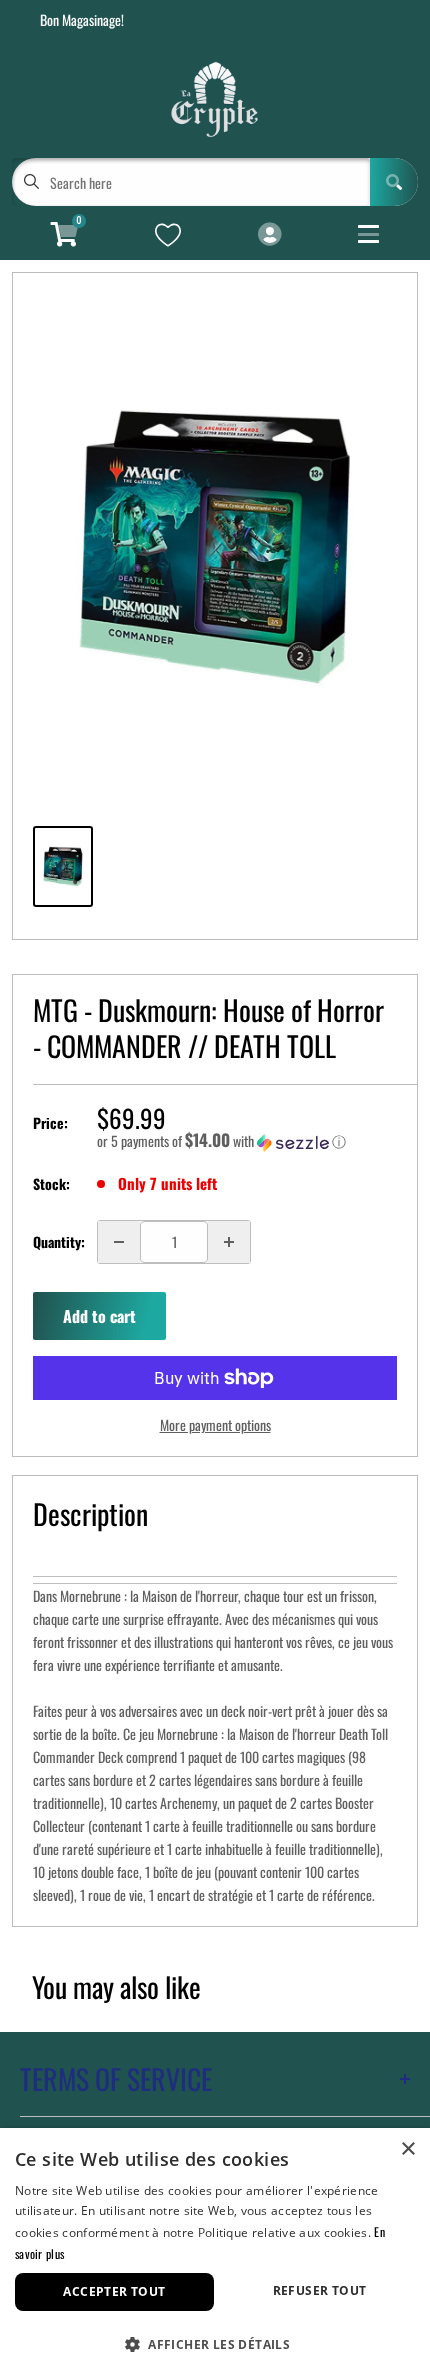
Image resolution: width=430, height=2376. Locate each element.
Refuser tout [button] (320, 2290)
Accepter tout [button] (114, 2291)
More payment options (215, 1424)
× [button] (407, 2149)
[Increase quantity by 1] (229, 1242)
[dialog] (215, 2252)
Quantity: (59, 1241)
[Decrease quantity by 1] (119, 1242)
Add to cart (99, 1316)
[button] (247, 1141)
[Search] (394, 182)
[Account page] (269, 235)
